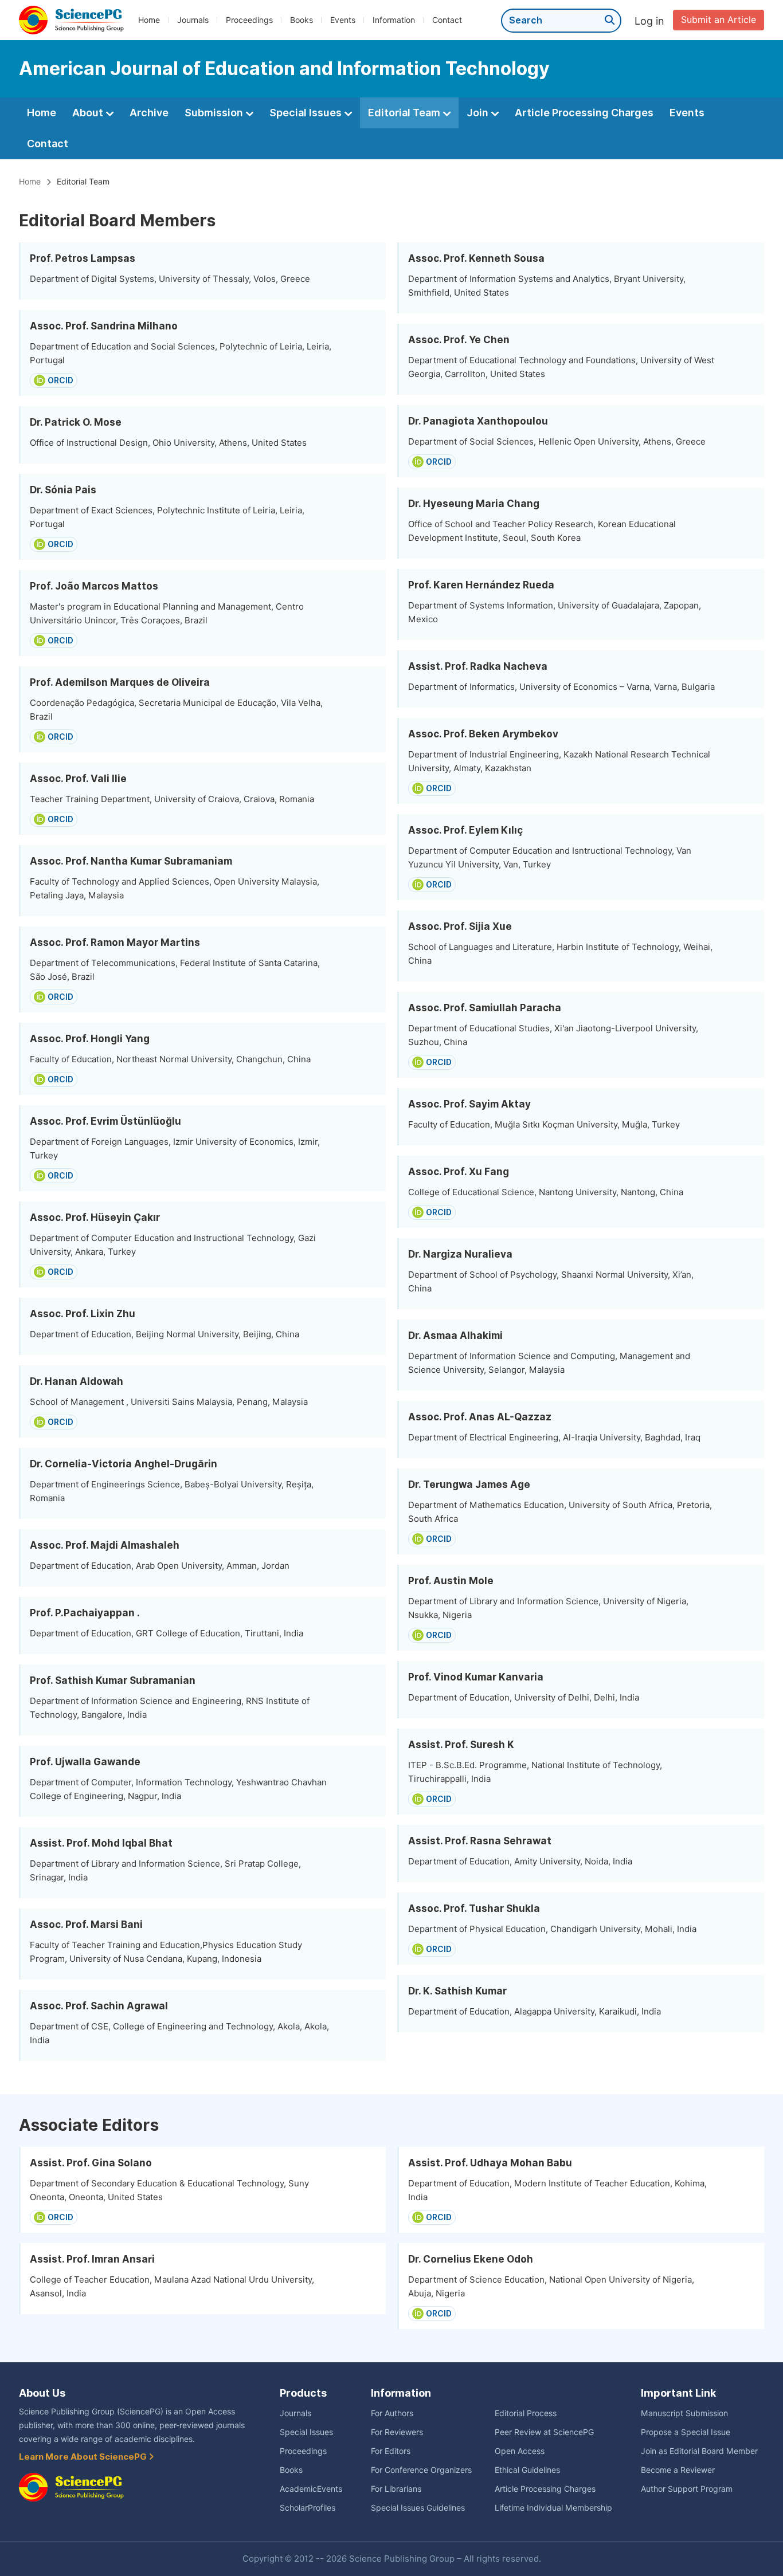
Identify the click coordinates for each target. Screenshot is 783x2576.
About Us (42, 2393)
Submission (215, 113)
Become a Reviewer (678, 2470)
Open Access (520, 2451)
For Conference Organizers (421, 2470)
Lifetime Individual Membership (553, 2508)
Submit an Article (719, 20)
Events (343, 20)
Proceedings (249, 20)
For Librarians (396, 2489)
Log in (649, 21)
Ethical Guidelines (527, 2470)
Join (479, 113)
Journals (193, 20)
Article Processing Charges (584, 113)
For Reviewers (397, 2432)
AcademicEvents (311, 2489)
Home (149, 20)
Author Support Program (687, 2489)
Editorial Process (526, 2413)
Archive (149, 113)
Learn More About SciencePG (84, 2457)
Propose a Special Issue (686, 2432)
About (89, 113)
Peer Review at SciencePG (544, 2432)
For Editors (391, 2451)
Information (394, 20)
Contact (447, 20)
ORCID (60, 380)
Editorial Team (405, 113)
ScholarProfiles (308, 2508)
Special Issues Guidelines (418, 2508)
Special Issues (307, 113)
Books (302, 20)
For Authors (392, 2413)
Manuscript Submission (684, 2413)
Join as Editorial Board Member (699, 2451)
